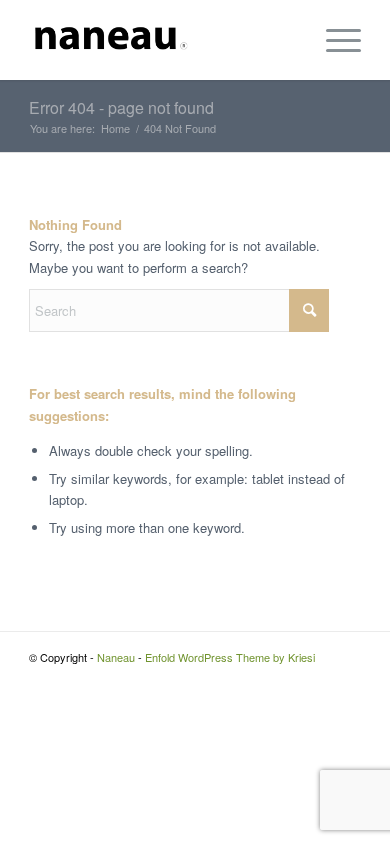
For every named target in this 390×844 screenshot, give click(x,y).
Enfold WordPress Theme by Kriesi (230, 657)
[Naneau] (161, 40)
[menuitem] (333, 40)
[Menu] (333, 40)
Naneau (116, 657)
